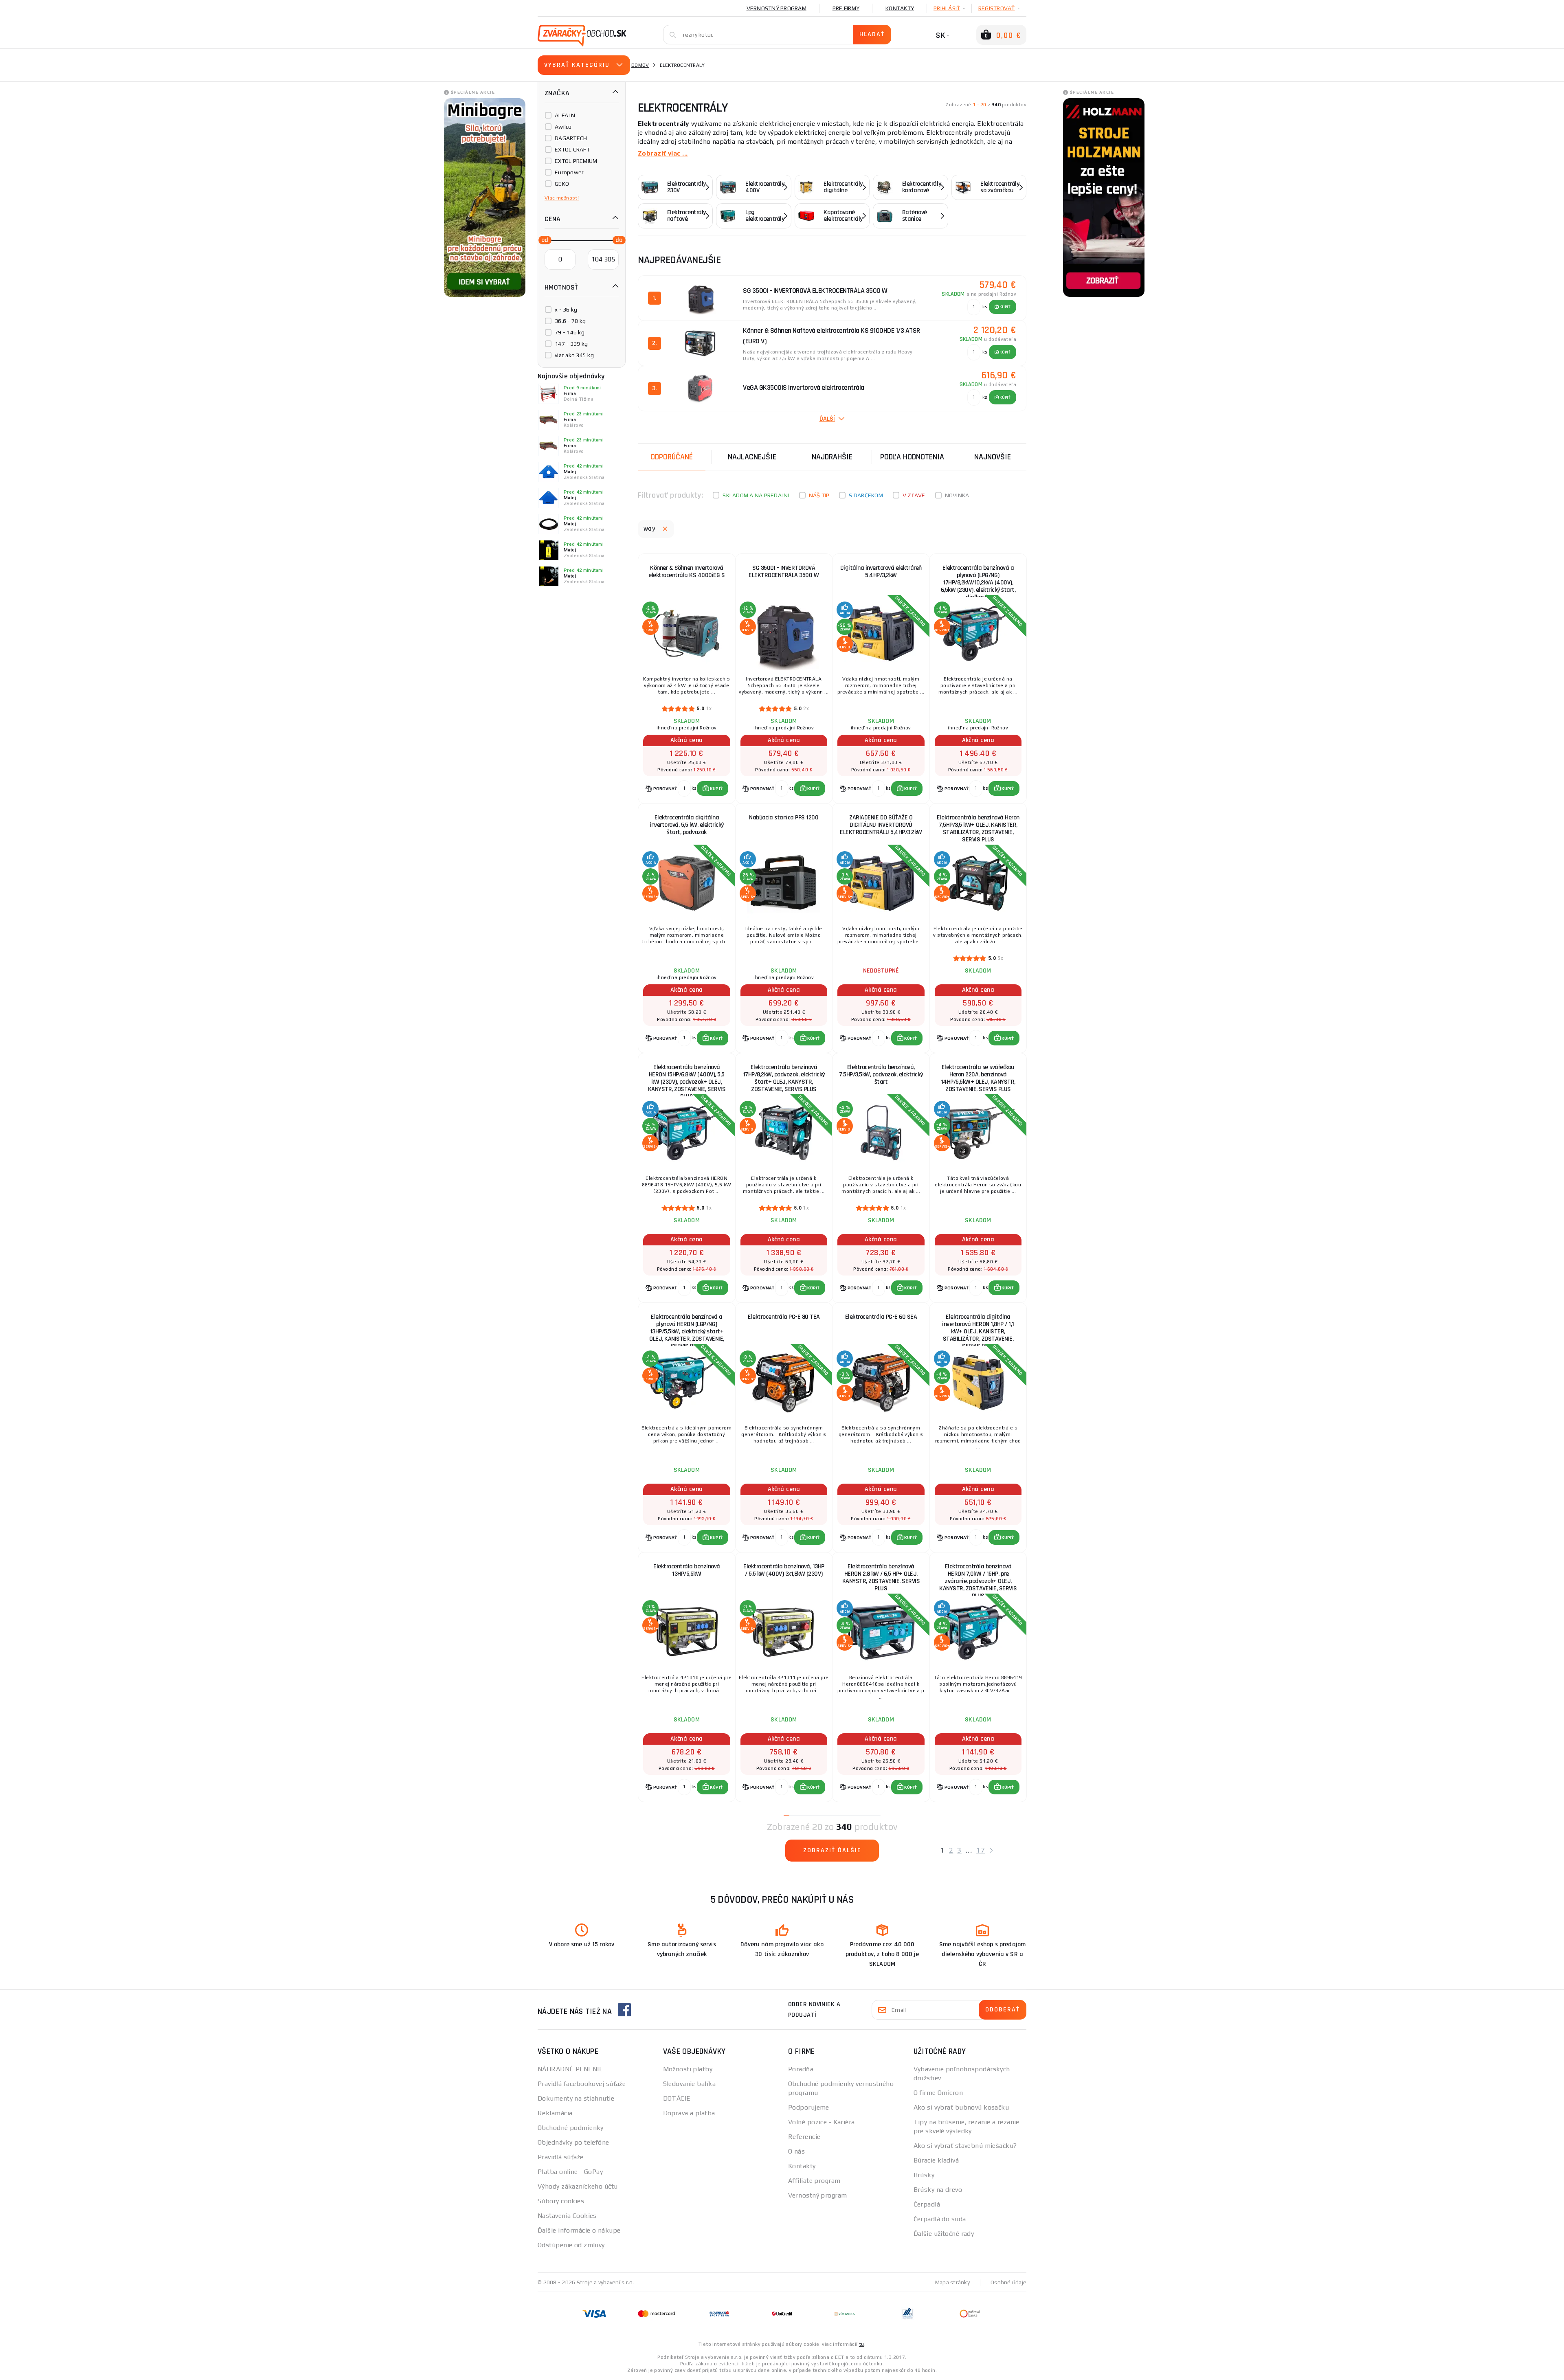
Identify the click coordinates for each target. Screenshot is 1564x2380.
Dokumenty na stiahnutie (576, 2098)
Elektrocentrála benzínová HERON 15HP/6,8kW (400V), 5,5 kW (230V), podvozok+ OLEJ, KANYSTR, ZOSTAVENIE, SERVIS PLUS (687, 1079)
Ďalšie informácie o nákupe (579, 2230)
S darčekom (866, 495)
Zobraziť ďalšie (832, 1850)
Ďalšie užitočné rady (944, 2234)
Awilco (563, 127)
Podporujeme (809, 2107)
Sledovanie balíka (689, 2084)
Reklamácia (555, 2113)
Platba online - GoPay (570, 2172)
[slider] (543, 239)
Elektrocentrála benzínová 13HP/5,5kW (687, 1570)
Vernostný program (777, 8)
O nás (796, 2151)
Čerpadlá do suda (940, 2219)
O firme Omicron (938, 2093)
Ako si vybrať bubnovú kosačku (961, 2107)
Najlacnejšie (752, 457)
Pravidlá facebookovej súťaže (582, 2084)
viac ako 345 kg (574, 355)
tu (862, 2344)
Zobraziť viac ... (663, 153)
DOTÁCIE (677, 2098)
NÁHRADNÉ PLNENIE (570, 2069)
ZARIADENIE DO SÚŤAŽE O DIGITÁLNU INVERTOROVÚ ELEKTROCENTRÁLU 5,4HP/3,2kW (881, 825)
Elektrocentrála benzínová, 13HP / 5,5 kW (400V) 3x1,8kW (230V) (784, 1570)
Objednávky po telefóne (573, 2142)
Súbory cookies (561, 2201)
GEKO (562, 184)
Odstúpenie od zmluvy (571, 2245)
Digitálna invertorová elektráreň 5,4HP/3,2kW (881, 572)
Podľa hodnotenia (912, 457)
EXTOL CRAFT (572, 149)
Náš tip (819, 495)
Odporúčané (672, 457)
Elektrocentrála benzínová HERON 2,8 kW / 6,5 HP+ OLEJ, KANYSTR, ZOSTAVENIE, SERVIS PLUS (881, 1578)
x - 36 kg (566, 310)
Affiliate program (814, 2181)
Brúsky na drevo (938, 2190)
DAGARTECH (571, 138)
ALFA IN (565, 115)
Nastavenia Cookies (567, 2216)
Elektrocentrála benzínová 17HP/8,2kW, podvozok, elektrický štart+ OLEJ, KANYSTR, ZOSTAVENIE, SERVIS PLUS (784, 1078)
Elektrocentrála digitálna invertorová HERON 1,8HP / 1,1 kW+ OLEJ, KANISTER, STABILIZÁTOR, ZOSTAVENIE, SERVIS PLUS (978, 1328)
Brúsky (924, 2175)
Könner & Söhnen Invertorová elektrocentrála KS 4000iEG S (686, 572)
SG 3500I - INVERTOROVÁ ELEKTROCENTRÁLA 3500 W (784, 572)
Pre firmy (846, 8)
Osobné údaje (1008, 2282)
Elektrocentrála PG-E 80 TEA (784, 1317)
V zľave (914, 495)
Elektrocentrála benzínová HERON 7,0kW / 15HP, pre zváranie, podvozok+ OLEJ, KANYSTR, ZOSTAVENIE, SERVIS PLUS (978, 1578)
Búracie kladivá (936, 2160)
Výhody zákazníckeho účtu (578, 2186)
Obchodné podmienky (571, 2128)
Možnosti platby (688, 2069)
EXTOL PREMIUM (576, 161)
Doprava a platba (689, 2113)
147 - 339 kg (571, 344)
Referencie (804, 2137)
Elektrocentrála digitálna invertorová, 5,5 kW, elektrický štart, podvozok (687, 825)
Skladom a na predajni (756, 495)
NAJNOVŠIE (993, 457)
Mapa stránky (952, 2282)
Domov (640, 65)
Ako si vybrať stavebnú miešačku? (965, 2146)
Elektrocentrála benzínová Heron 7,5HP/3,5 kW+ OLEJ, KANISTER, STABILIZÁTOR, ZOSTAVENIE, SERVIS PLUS (978, 829)
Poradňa (801, 2069)
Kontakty (900, 8)
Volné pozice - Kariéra (822, 2122)
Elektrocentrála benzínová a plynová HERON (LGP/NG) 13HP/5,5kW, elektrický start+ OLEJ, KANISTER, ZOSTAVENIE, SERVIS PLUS (687, 1328)
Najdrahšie (832, 457)
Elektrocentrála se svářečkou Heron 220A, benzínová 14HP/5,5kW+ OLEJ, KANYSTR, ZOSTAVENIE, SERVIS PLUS (978, 1078)
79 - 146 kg (570, 332)
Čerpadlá (927, 2204)
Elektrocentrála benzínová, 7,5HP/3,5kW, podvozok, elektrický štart (881, 1075)
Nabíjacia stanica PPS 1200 (784, 818)
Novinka (957, 495)
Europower (569, 172)
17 (981, 1850)
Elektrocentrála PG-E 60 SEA (881, 1317)
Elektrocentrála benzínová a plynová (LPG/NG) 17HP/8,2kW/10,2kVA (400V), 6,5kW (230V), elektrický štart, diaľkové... (978, 579)
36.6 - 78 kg (570, 321)
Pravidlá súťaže (561, 2157)
